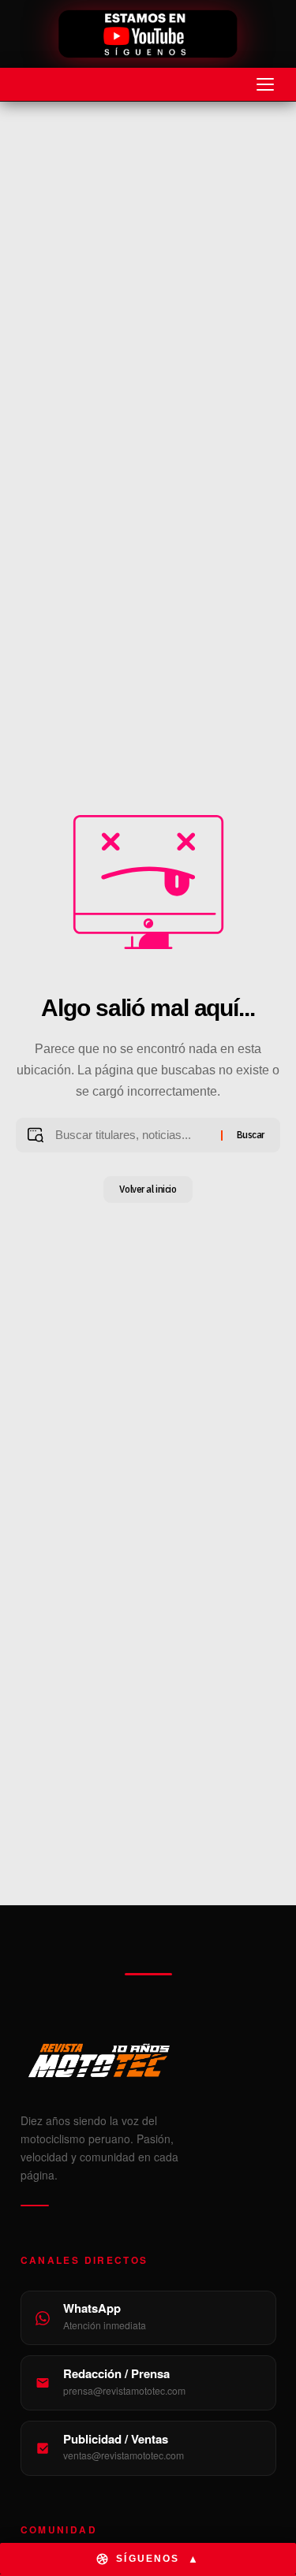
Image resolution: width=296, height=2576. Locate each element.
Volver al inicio (148, 1189)
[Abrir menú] (265, 84)
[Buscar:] (132, 1135)
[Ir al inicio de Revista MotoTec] (148, 35)
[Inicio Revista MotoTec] (148, 2060)
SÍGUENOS (157, 2559)
